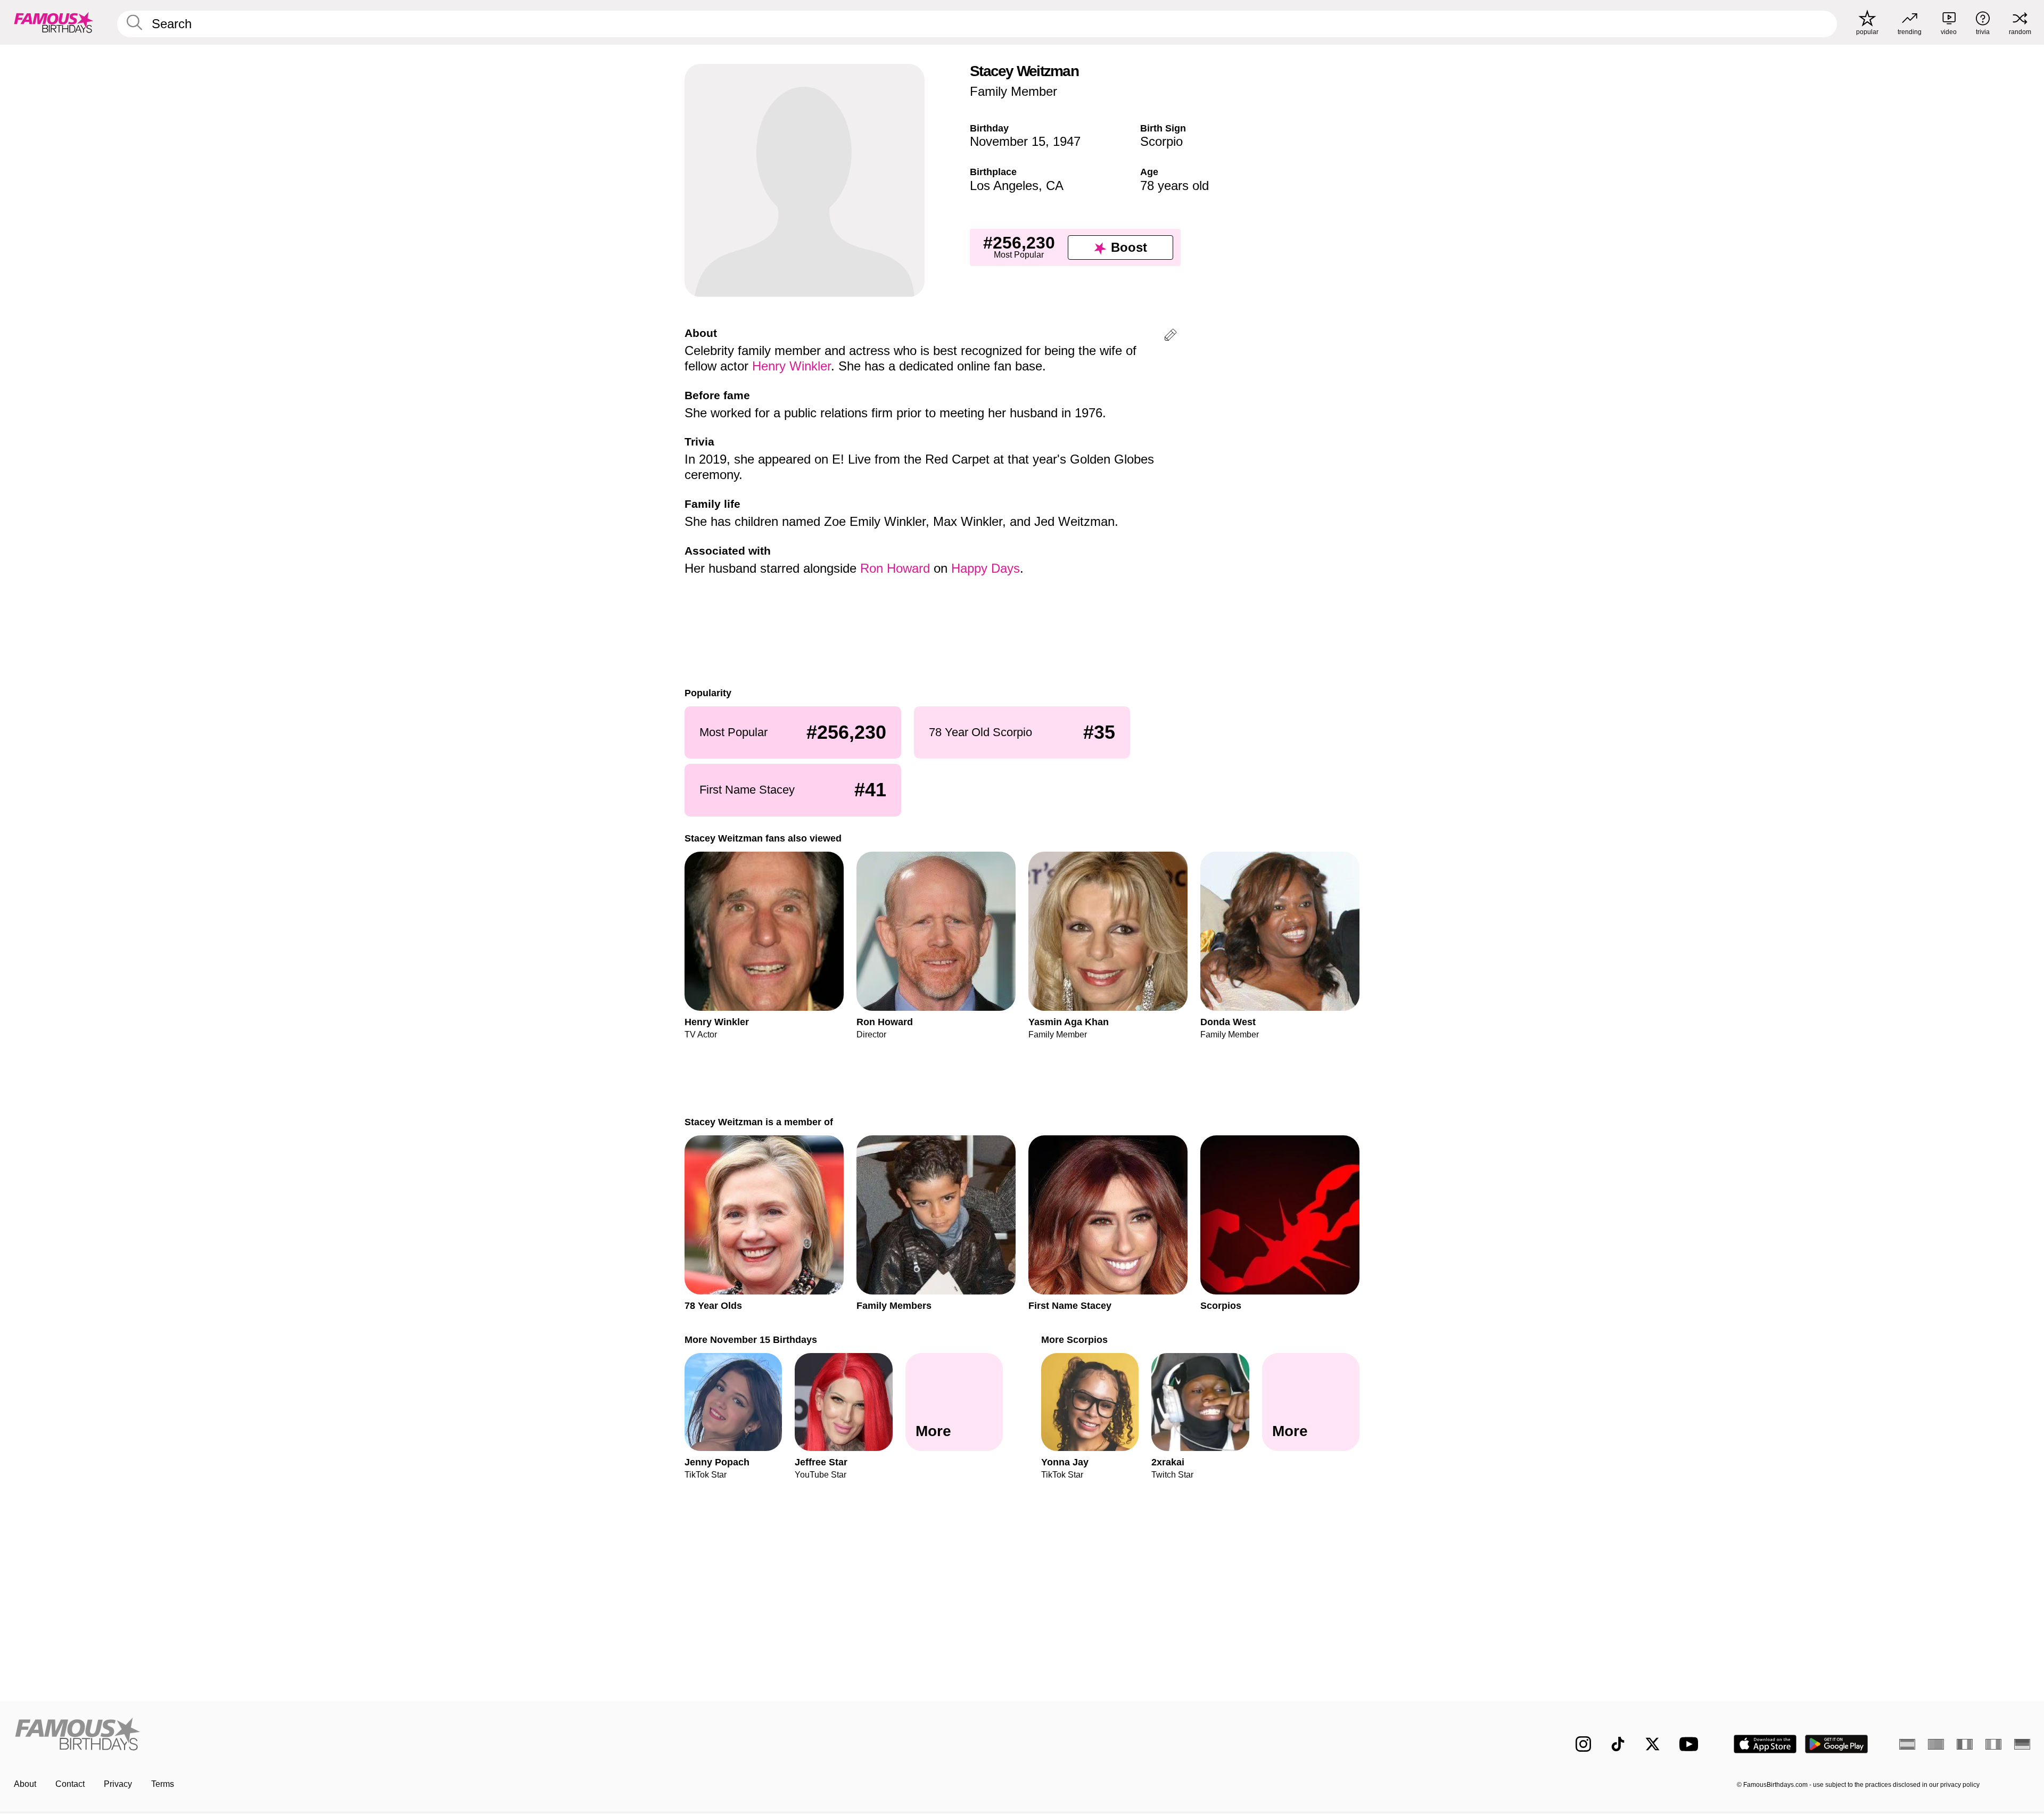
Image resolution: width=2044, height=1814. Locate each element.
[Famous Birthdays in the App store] (1765, 1744)
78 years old (1175, 185)
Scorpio (1161, 141)
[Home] (515, 1735)
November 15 (1008, 141)
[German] (2022, 1744)
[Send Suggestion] (1171, 337)
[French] (1965, 1744)
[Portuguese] (1936, 1744)
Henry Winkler (792, 366)
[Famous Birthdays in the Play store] (1837, 1744)
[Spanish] (1907, 1744)
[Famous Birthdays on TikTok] (1618, 1744)
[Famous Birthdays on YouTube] (1691, 1744)
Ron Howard (895, 568)
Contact (70, 1784)
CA (1055, 185)
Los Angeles (1004, 185)
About (25, 1784)
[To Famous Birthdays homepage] (54, 22)
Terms (163, 1784)
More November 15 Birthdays (751, 1339)
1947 (1067, 141)
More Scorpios (1074, 1339)
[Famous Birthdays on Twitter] (1652, 1744)
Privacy (118, 1784)
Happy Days (986, 568)
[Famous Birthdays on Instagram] (1583, 1744)
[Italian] (1993, 1744)
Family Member (1013, 91)
